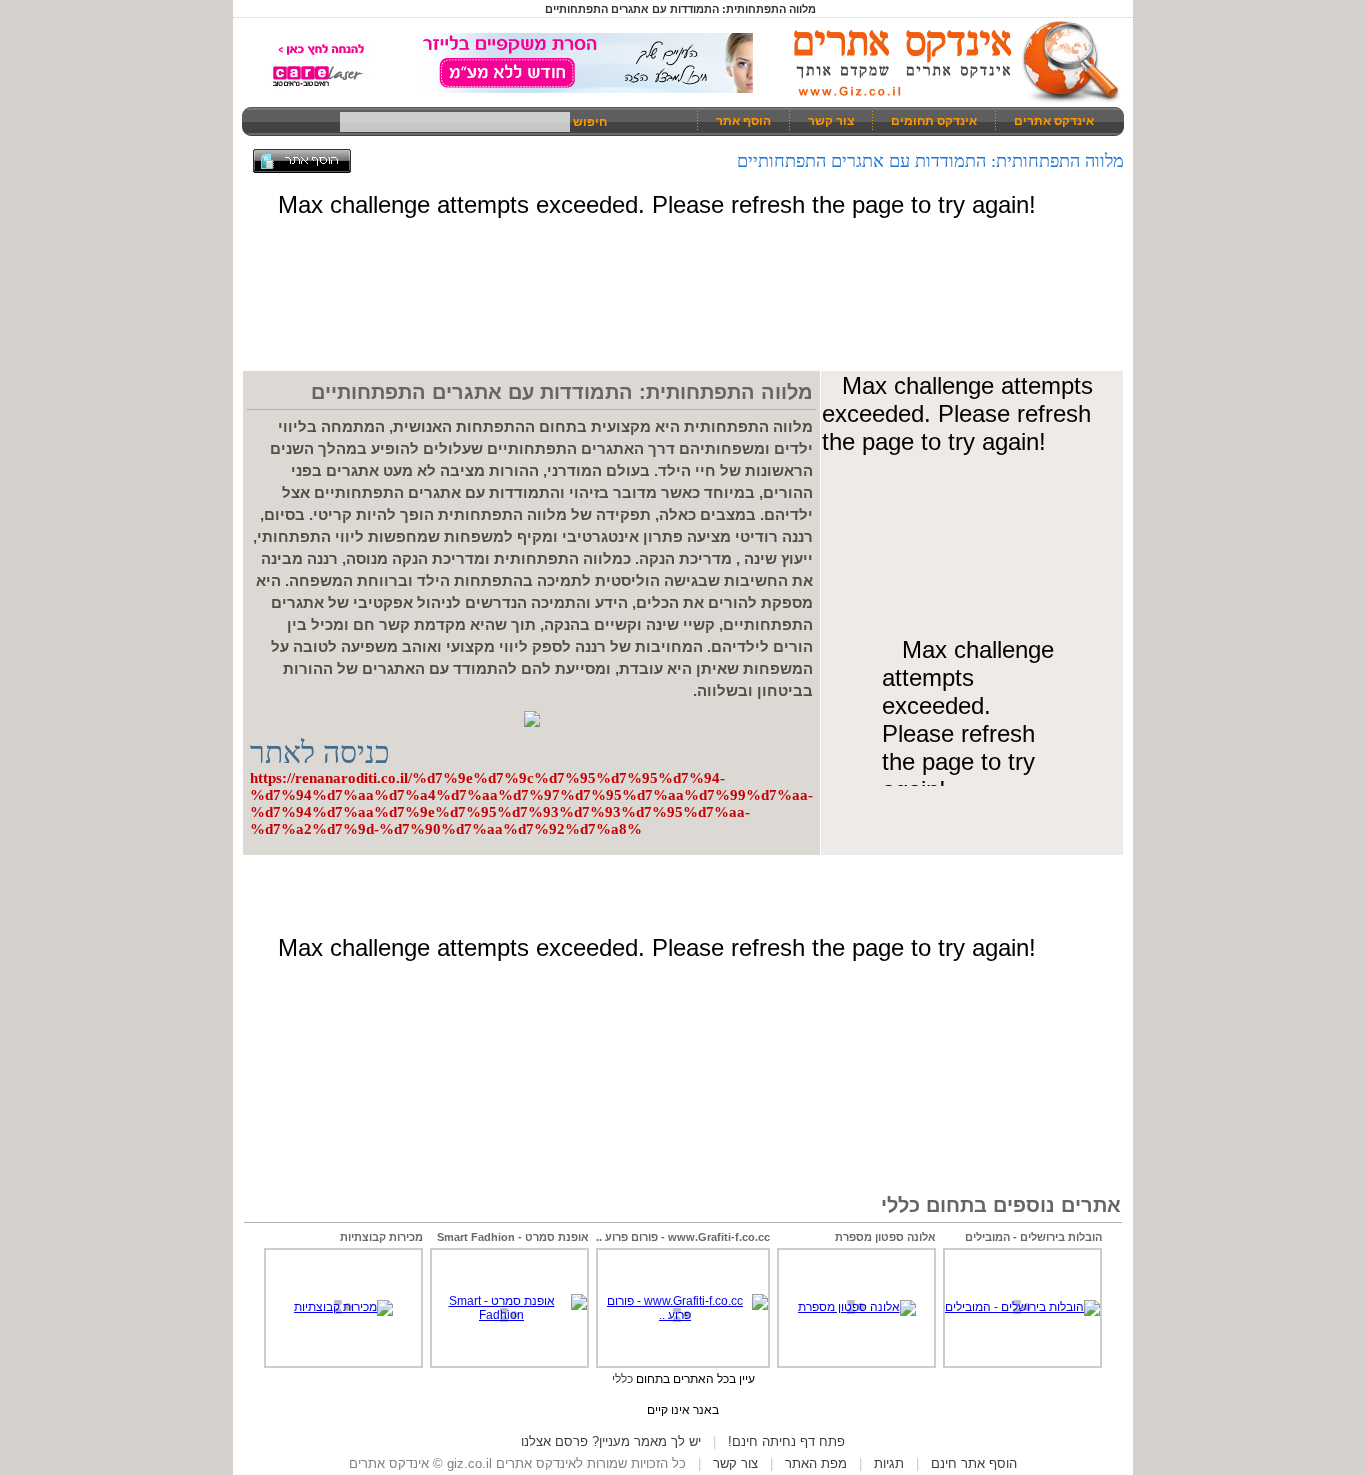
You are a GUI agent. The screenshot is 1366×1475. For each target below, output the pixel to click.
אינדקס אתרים (1054, 121)
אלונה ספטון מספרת (885, 1237)
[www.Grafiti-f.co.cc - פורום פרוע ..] (683, 1315)
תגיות (889, 1463)
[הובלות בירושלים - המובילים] (1022, 1307)
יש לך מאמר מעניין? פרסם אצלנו (611, 1441)
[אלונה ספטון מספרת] (857, 1307)
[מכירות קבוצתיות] (343, 1307)
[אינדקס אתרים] (950, 100)
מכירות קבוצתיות (381, 1237)
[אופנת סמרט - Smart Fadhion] (509, 1315)
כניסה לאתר (320, 752)
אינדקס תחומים (934, 121)
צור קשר (831, 121)
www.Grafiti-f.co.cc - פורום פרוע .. (683, 1237)
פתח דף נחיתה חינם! (786, 1441)
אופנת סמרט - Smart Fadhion (513, 1237)
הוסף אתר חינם (974, 1463)
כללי (622, 1379)
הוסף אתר (743, 121)
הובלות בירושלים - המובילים (1033, 1237)
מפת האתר (816, 1463)
